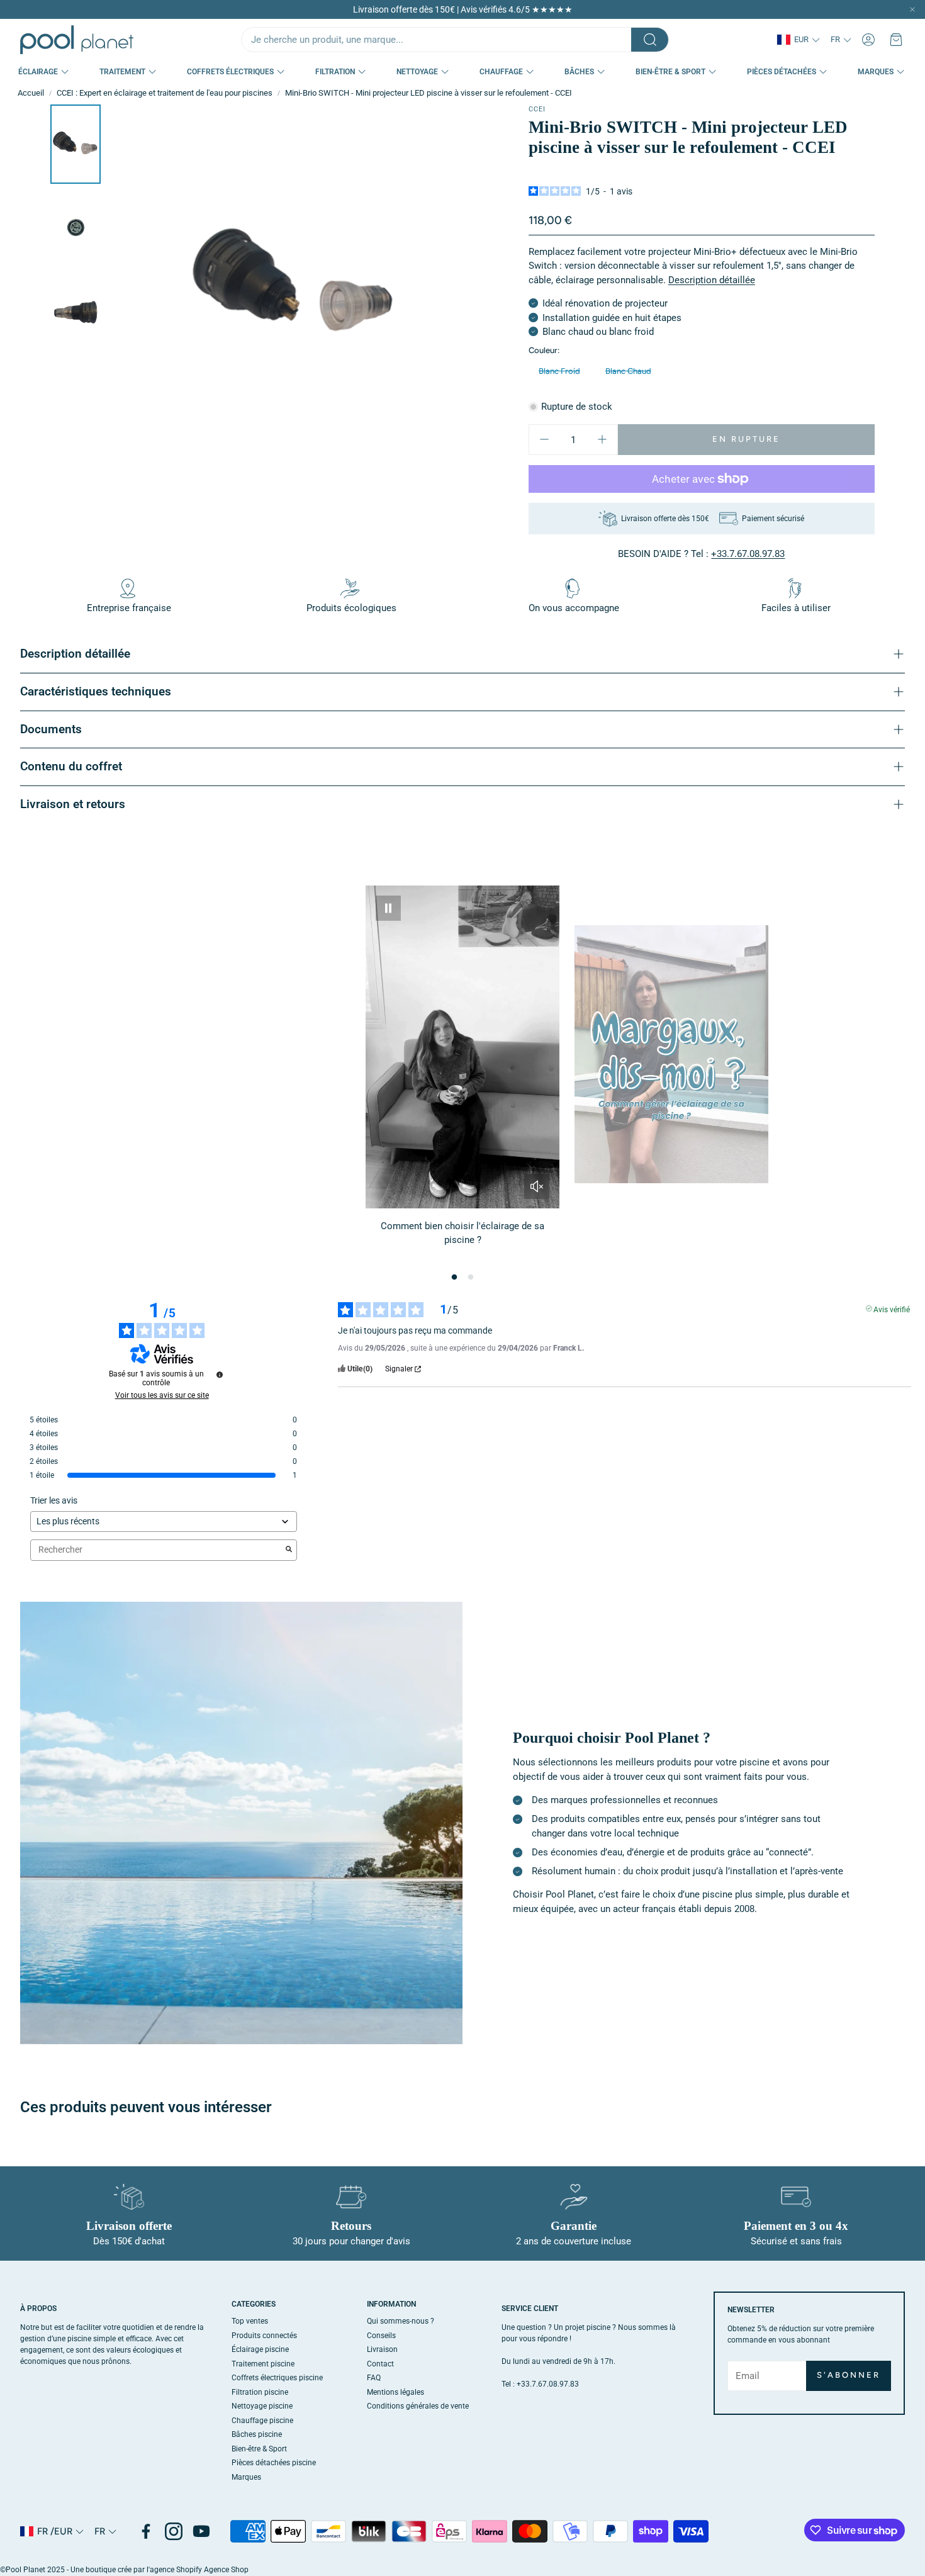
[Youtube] (201, 2531)
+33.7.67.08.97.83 (748, 554)
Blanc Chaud (628, 371)
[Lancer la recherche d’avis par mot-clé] (289, 1550)
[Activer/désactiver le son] (537, 1186)
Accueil (31, 93)
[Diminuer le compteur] (544, 439)
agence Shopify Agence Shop (199, 2570)
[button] (455, 40)
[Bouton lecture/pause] (388, 908)
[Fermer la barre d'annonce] (912, 9)
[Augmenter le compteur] (602, 439)
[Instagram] (174, 2531)
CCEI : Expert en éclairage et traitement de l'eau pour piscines (165, 93)
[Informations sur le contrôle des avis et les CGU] (220, 1375)
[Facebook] (146, 2531)
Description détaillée (712, 280)
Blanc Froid (559, 371)
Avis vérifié (892, 1308)
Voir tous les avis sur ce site (162, 1395)
